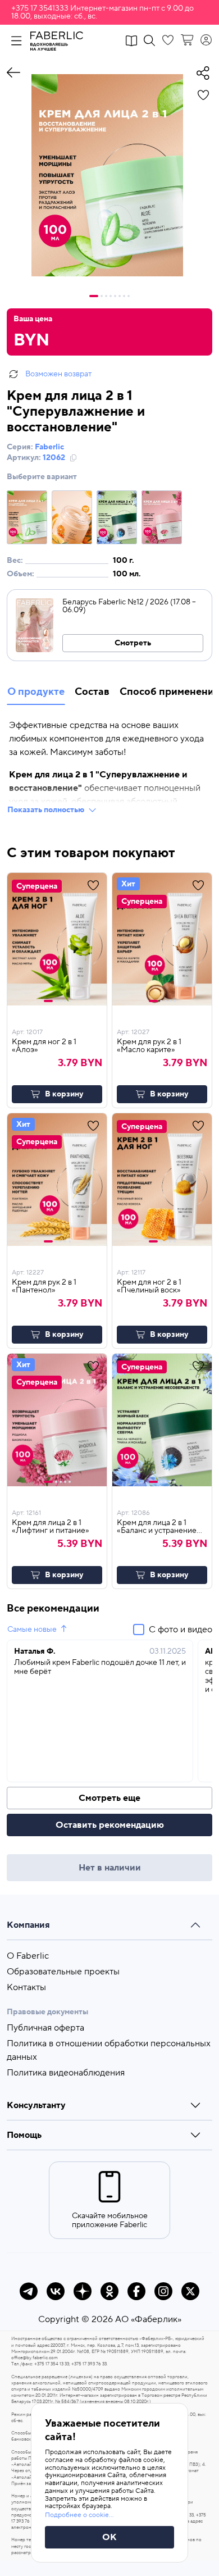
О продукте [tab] (36, 692)
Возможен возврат (58, 374)
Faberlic (49, 447)
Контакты (26, 1987)
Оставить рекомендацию (110, 1825)
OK (109, 2537)
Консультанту (36, 2105)
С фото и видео (181, 1630)
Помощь (24, 2135)
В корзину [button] (64, 1094)
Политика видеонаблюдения (66, 2073)
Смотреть (133, 643)
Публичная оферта (45, 2028)
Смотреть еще (109, 1798)
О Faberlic (28, 1956)
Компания (28, 1925)
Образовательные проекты (63, 1972)
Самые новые (32, 1630)
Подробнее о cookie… (79, 2515)
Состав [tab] (92, 692)
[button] (109, 12)
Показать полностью (46, 810)
